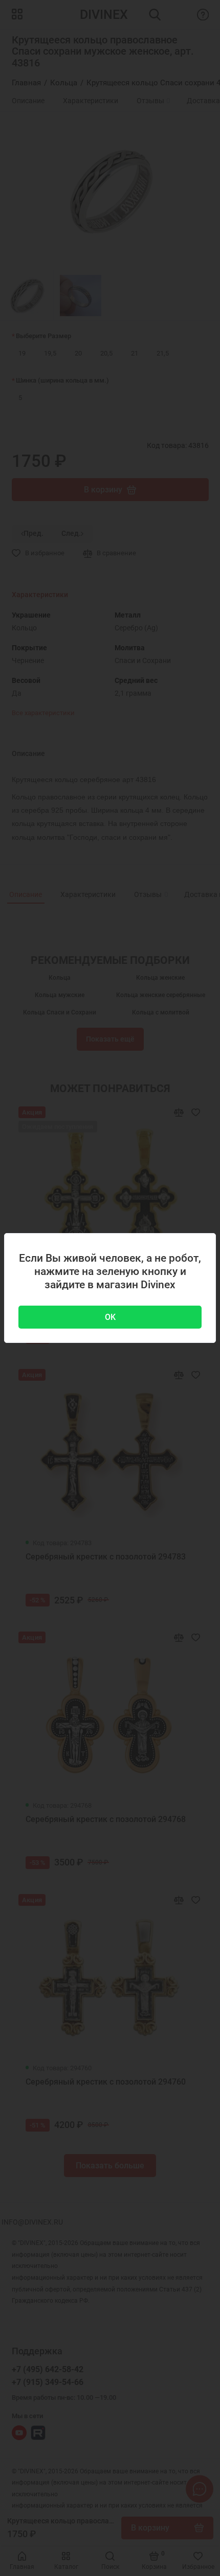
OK (110, 1317)
